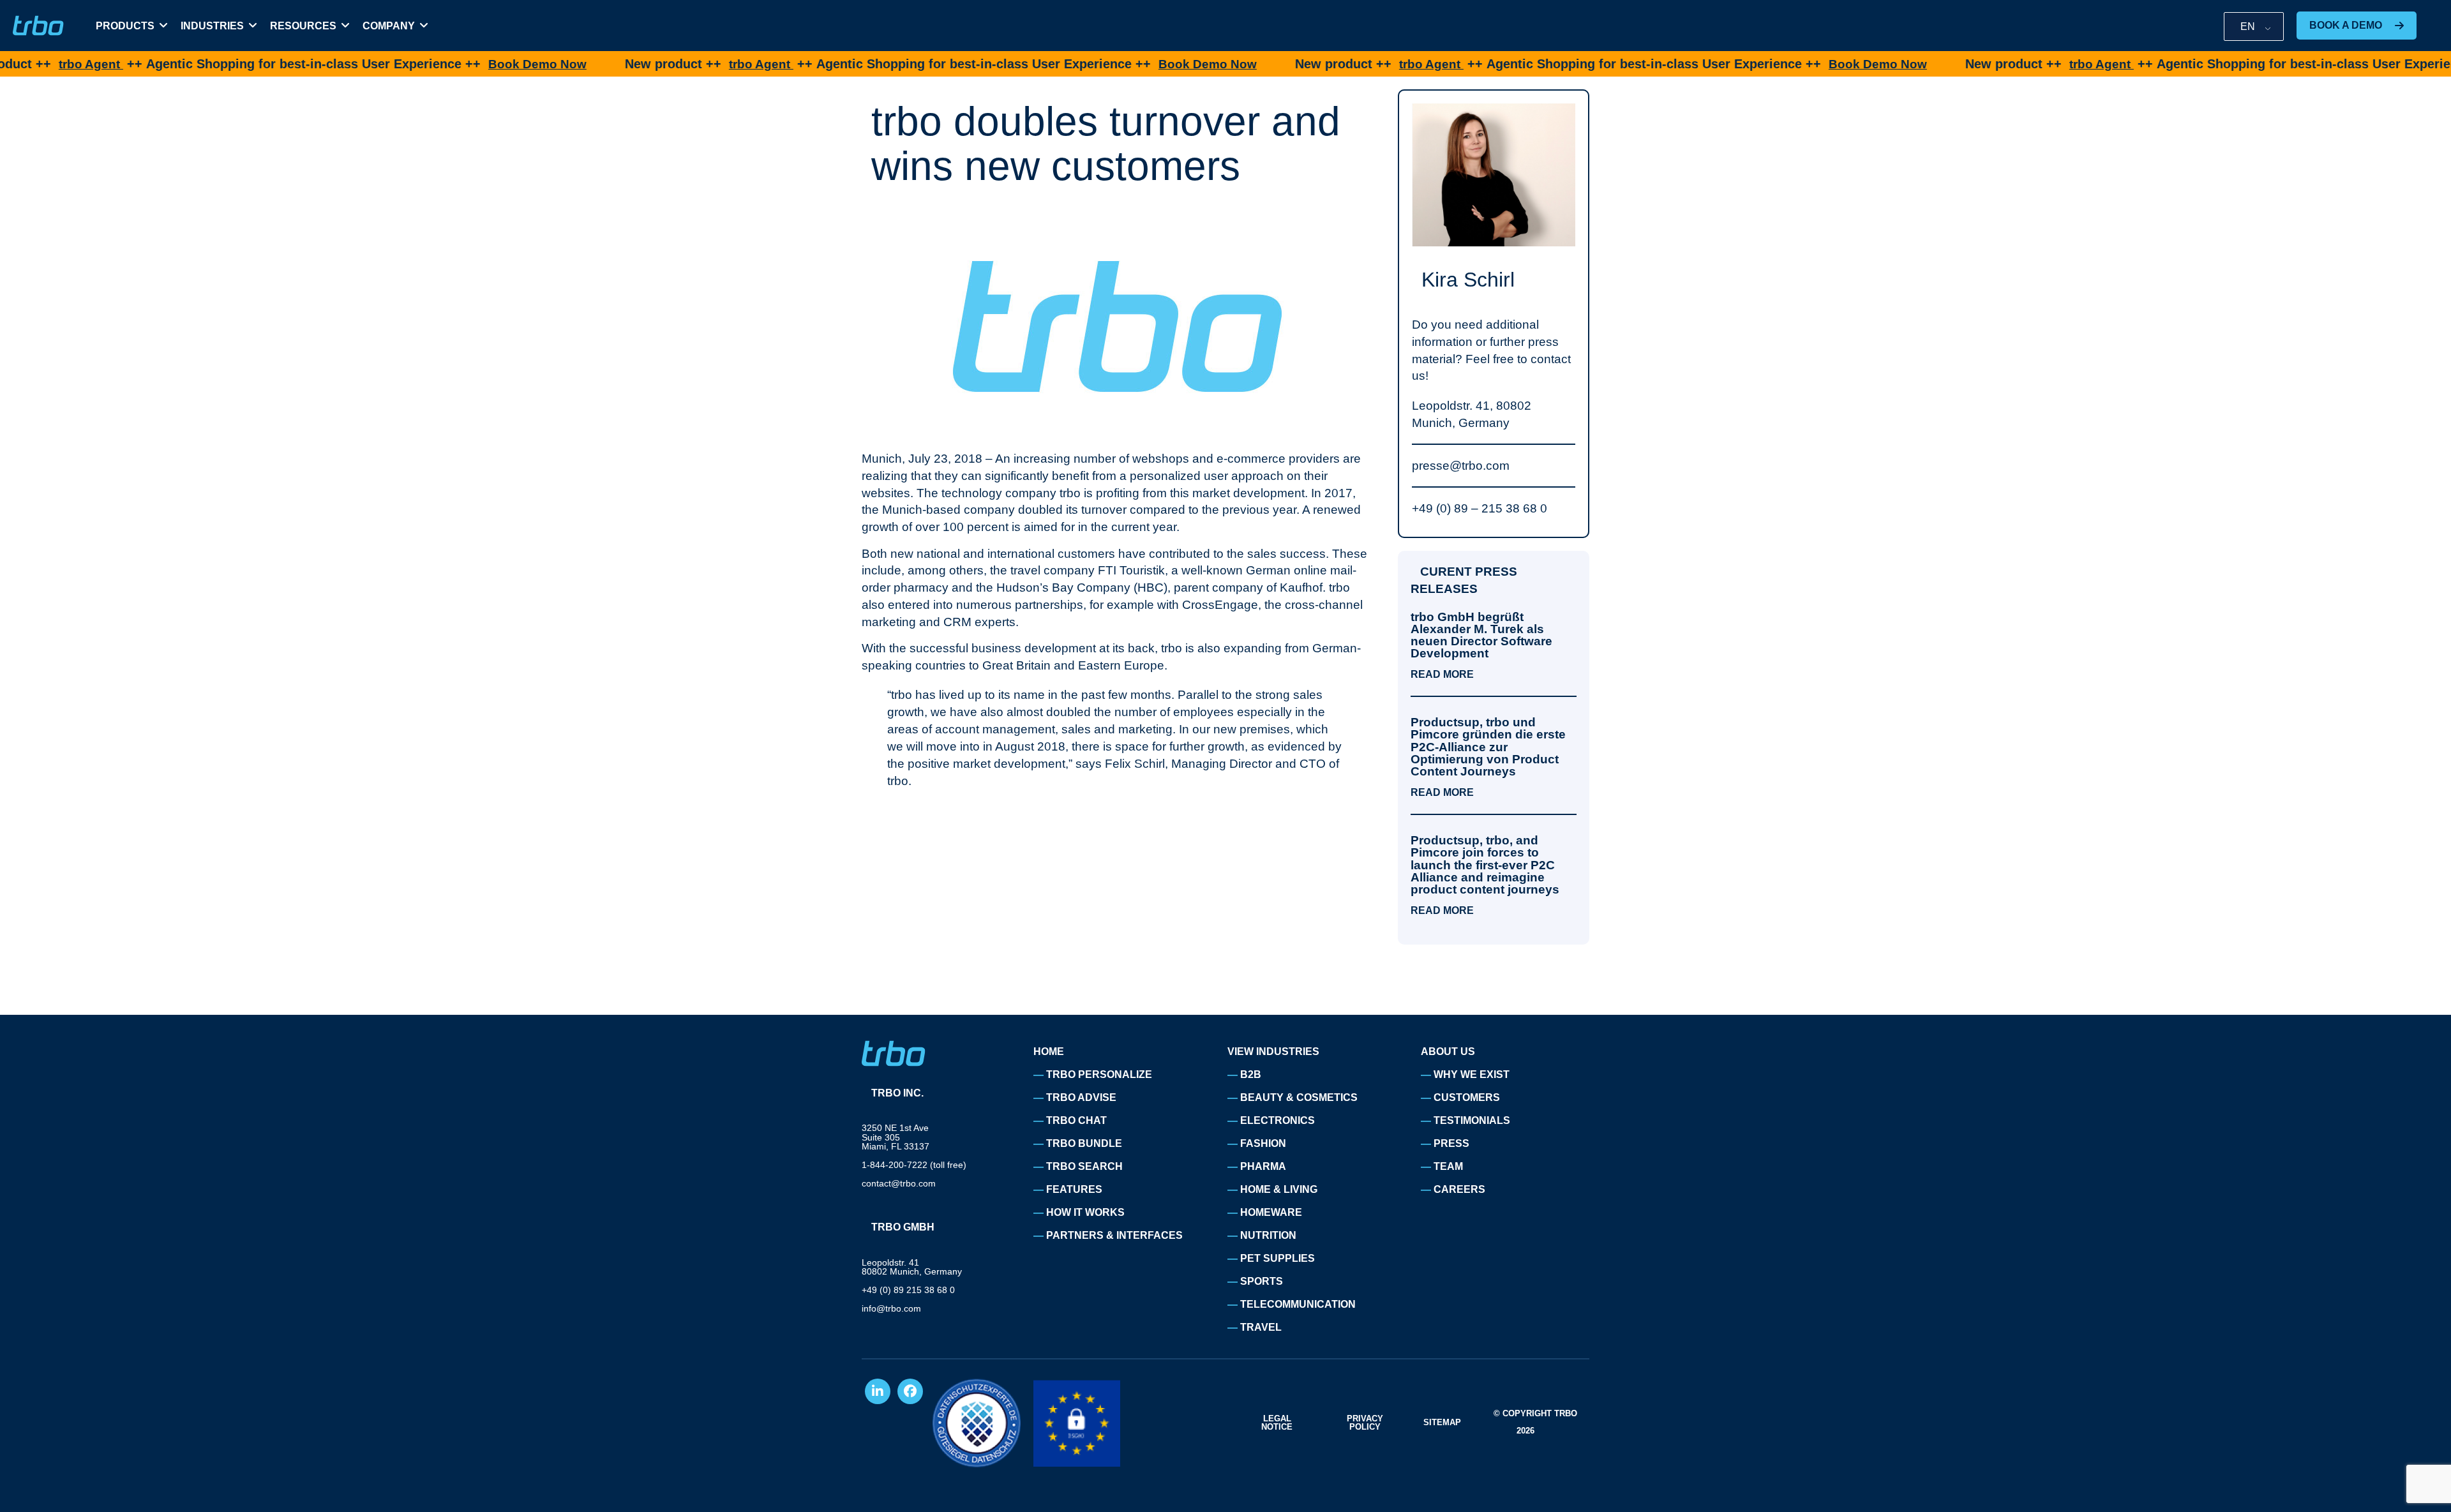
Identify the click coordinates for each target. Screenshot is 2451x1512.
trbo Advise (1081, 1097)
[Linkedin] (878, 1391)
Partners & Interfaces (1114, 1235)
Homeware (1271, 1212)
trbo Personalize (1099, 1074)
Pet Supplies (1278, 1258)
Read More (1442, 675)
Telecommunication (1298, 1304)
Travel (1261, 1327)
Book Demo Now (472, 64)
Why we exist (1472, 1074)
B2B (1251, 1074)
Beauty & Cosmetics (1299, 1097)
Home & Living (1279, 1189)
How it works (1085, 1212)
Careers (1459, 1189)
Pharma (1263, 1166)
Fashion (1263, 1143)
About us (1448, 1052)
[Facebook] (910, 1391)
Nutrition (1268, 1235)
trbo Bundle (1084, 1143)
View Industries (1273, 1052)
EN (2248, 26)
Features (1074, 1189)
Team (1448, 1166)
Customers (1467, 1097)
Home (1049, 1052)
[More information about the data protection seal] (977, 1423)
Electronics (1278, 1120)
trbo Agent (695, 64)
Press (1451, 1143)
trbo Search (1084, 1166)
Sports (1262, 1281)
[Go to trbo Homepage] (38, 26)
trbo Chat (1076, 1120)
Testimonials (1472, 1120)
